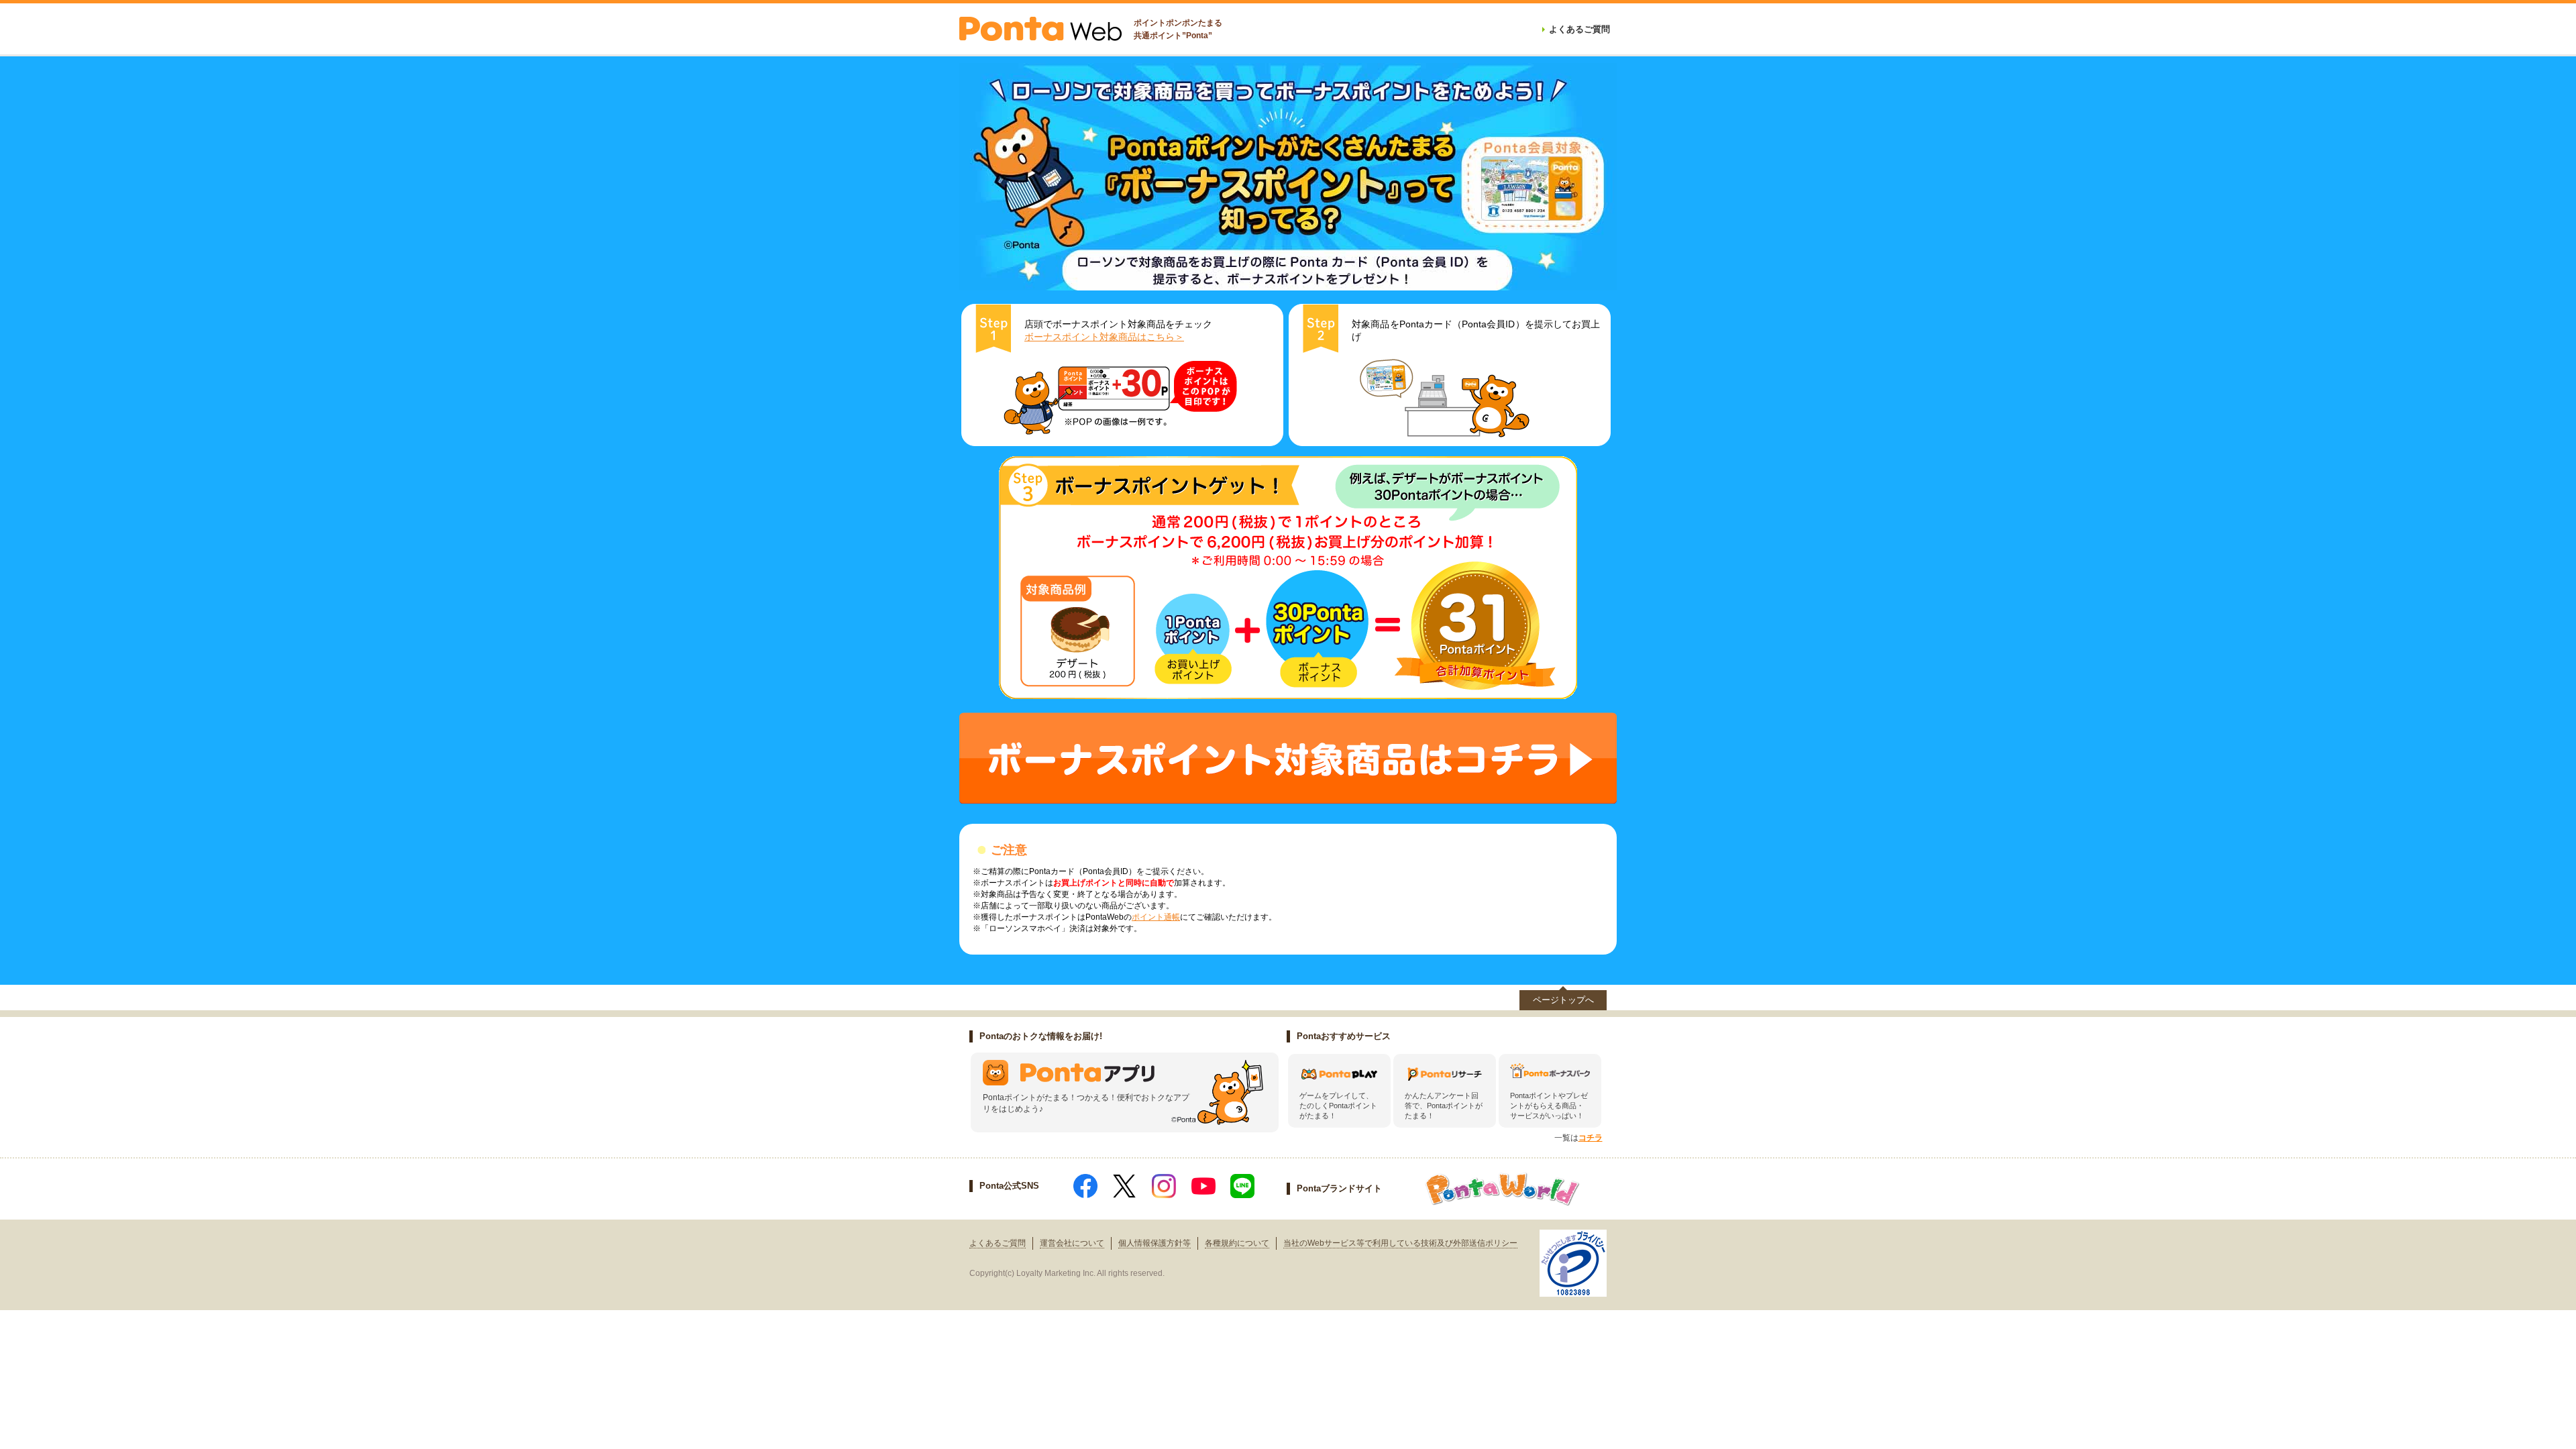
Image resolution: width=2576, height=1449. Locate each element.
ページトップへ (1563, 1000)
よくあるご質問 (998, 1243)
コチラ (1591, 1138)
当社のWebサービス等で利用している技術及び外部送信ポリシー (1400, 1243)
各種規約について (1237, 1243)
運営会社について (1072, 1243)
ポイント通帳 (1156, 917)
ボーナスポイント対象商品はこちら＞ (1104, 337)
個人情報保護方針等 (1155, 1243)
